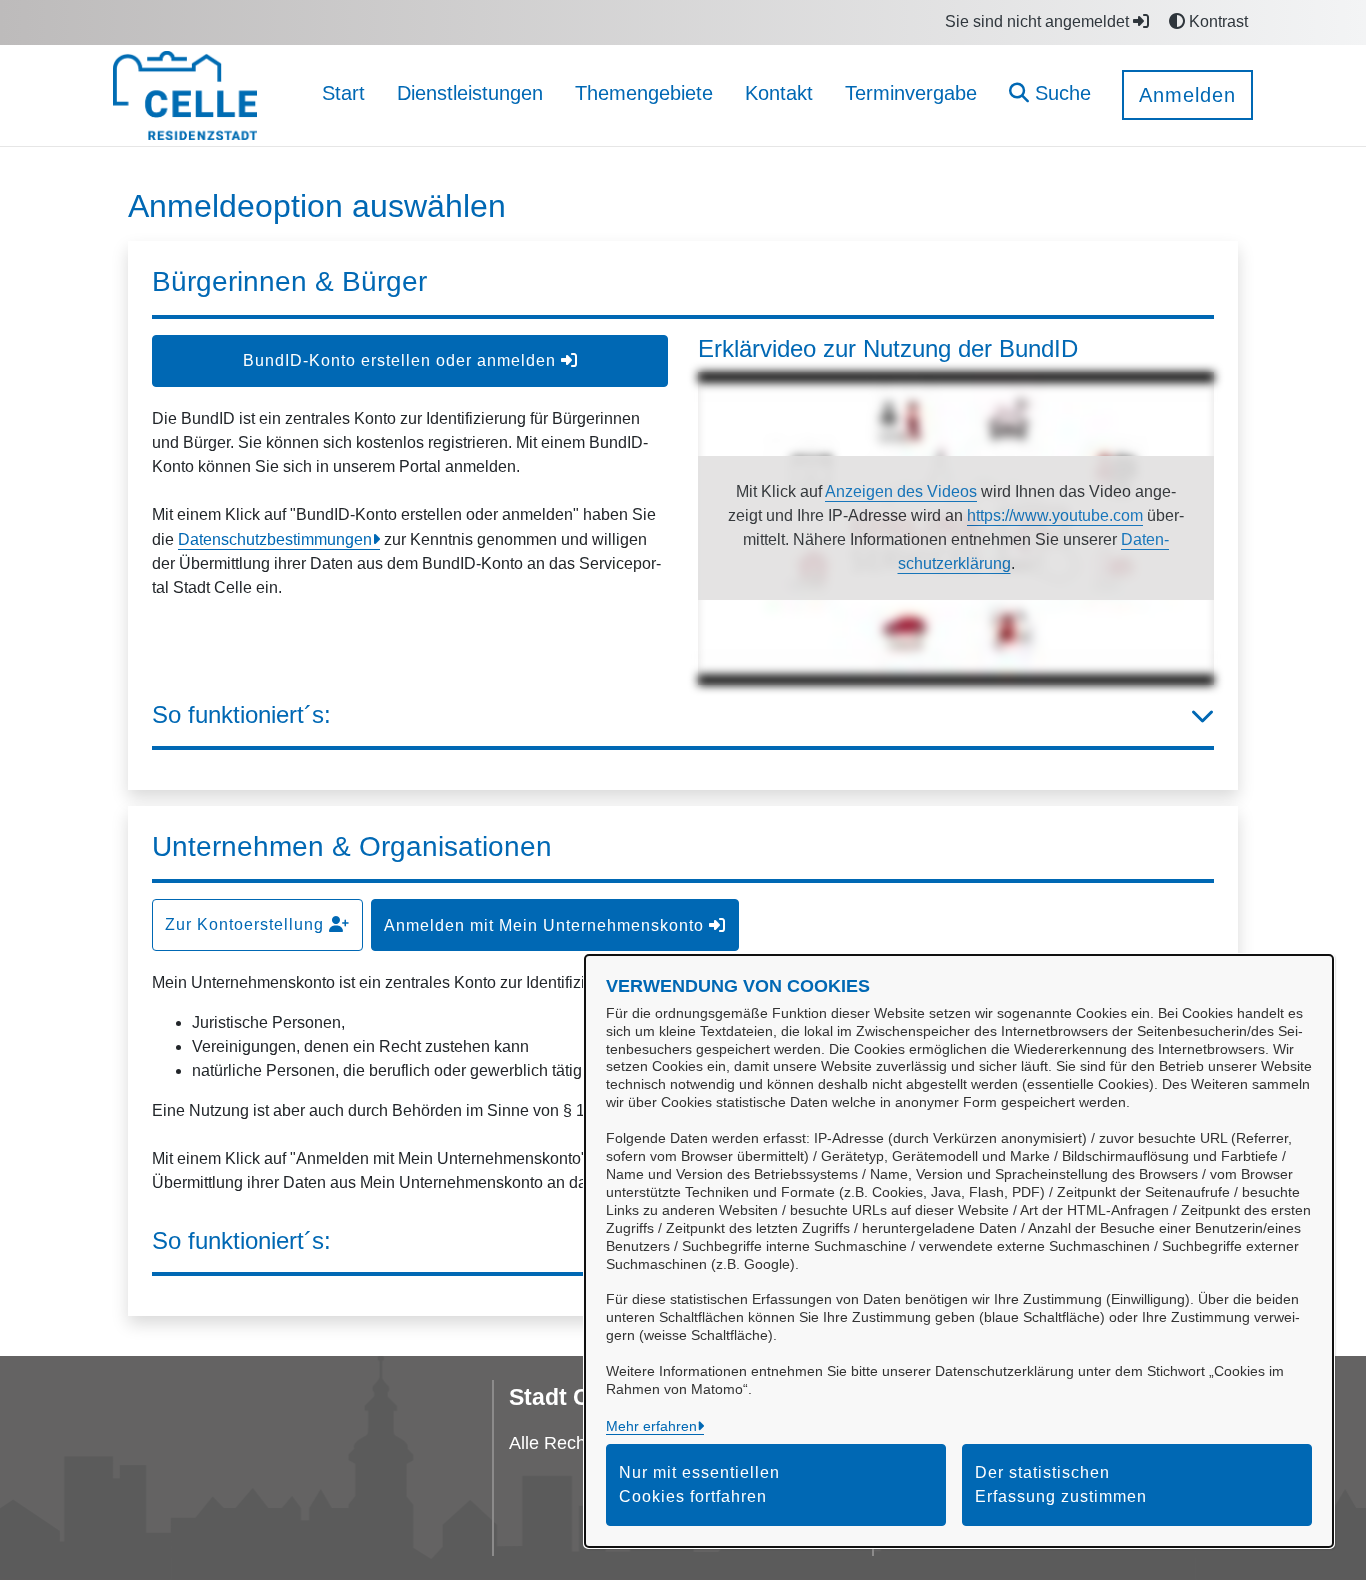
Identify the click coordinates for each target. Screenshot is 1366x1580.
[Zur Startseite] (185, 94)
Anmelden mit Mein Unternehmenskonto (546, 925)
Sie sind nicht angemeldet (1039, 21)
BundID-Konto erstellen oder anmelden (402, 360)
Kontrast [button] (1216, 21)
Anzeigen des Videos (901, 491)
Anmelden (1187, 95)
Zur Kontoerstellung (247, 924)
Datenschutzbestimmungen (275, 539)
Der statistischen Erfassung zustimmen (1061, 1484)
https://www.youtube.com (1055, 515)
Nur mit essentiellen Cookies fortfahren (699, 1484)
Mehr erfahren (651, 1426)
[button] (1050, 95)
